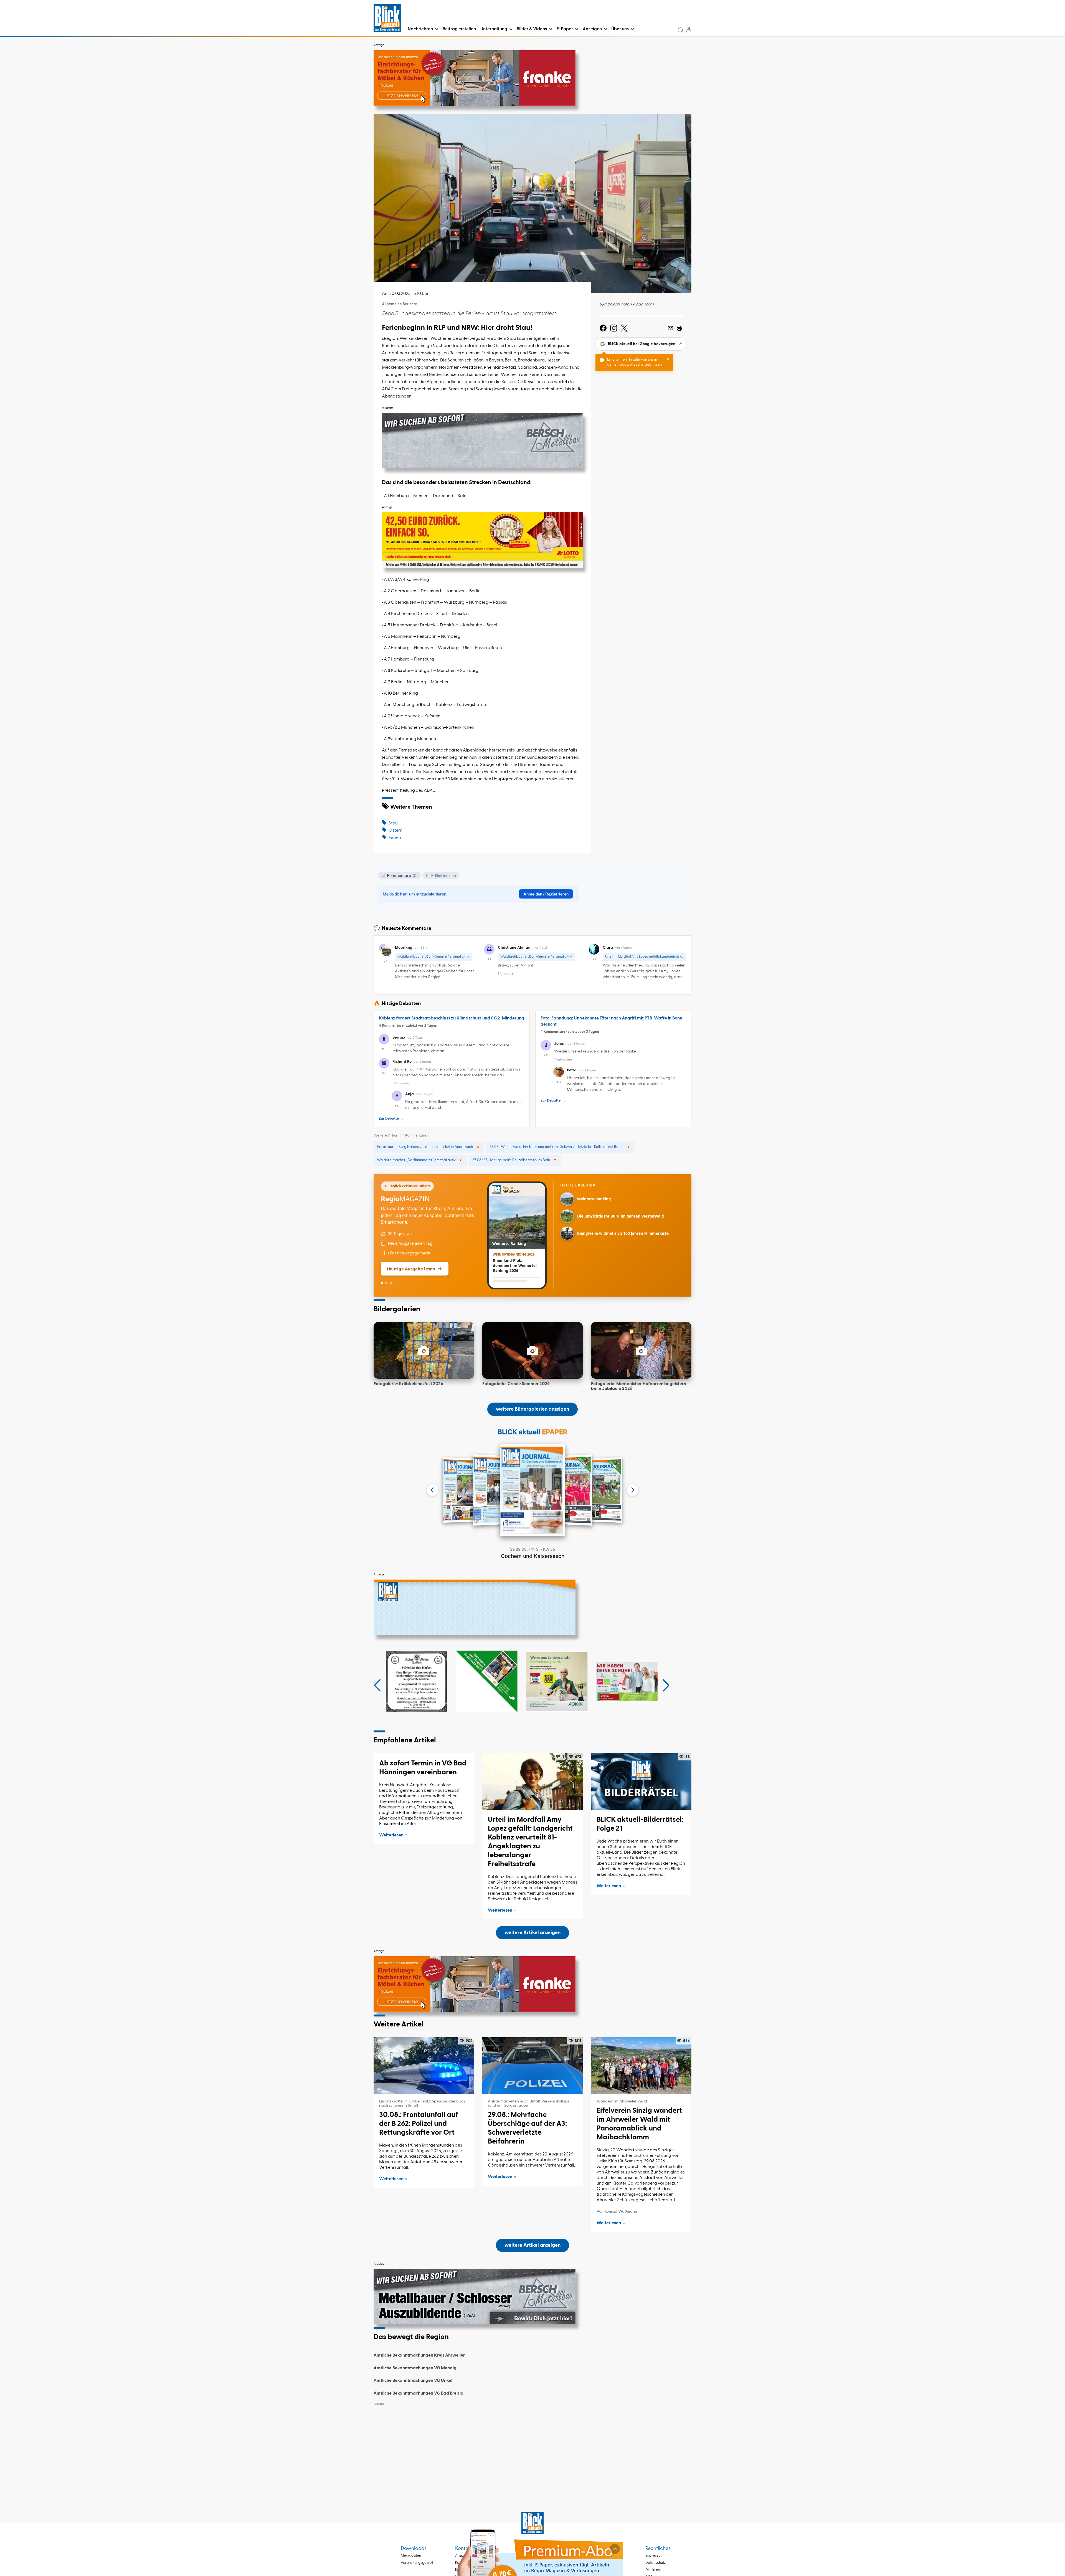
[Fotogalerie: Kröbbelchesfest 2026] (424, 1350)
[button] (377, 1686)
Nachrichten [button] (421, 29)
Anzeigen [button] (593, 29)
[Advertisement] (532, 2448)
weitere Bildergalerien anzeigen (532, 1409)
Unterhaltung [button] (494, 29)
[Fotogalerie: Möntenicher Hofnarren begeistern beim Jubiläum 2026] (641, 1350)
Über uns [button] (620, 29)
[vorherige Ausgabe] (432, 1490)
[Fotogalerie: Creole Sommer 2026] (532, 1350)
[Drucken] (679, 328)
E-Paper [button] (565, 29)
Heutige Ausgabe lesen (411, 1269)
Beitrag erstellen (459, 29)
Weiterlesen (391, 1835)
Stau (393, 823)
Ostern (395, 831)
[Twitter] (624, 328)
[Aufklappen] (615, 2549)
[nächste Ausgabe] (633, 1490)
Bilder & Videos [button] (532, 29)
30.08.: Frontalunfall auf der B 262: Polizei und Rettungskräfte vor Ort (419, 2124)
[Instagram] (614, 328)
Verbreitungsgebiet (417, 2563)
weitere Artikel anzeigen (532, 1933)
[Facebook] (603, 328)
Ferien (395, 838)
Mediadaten (411, 2556)
